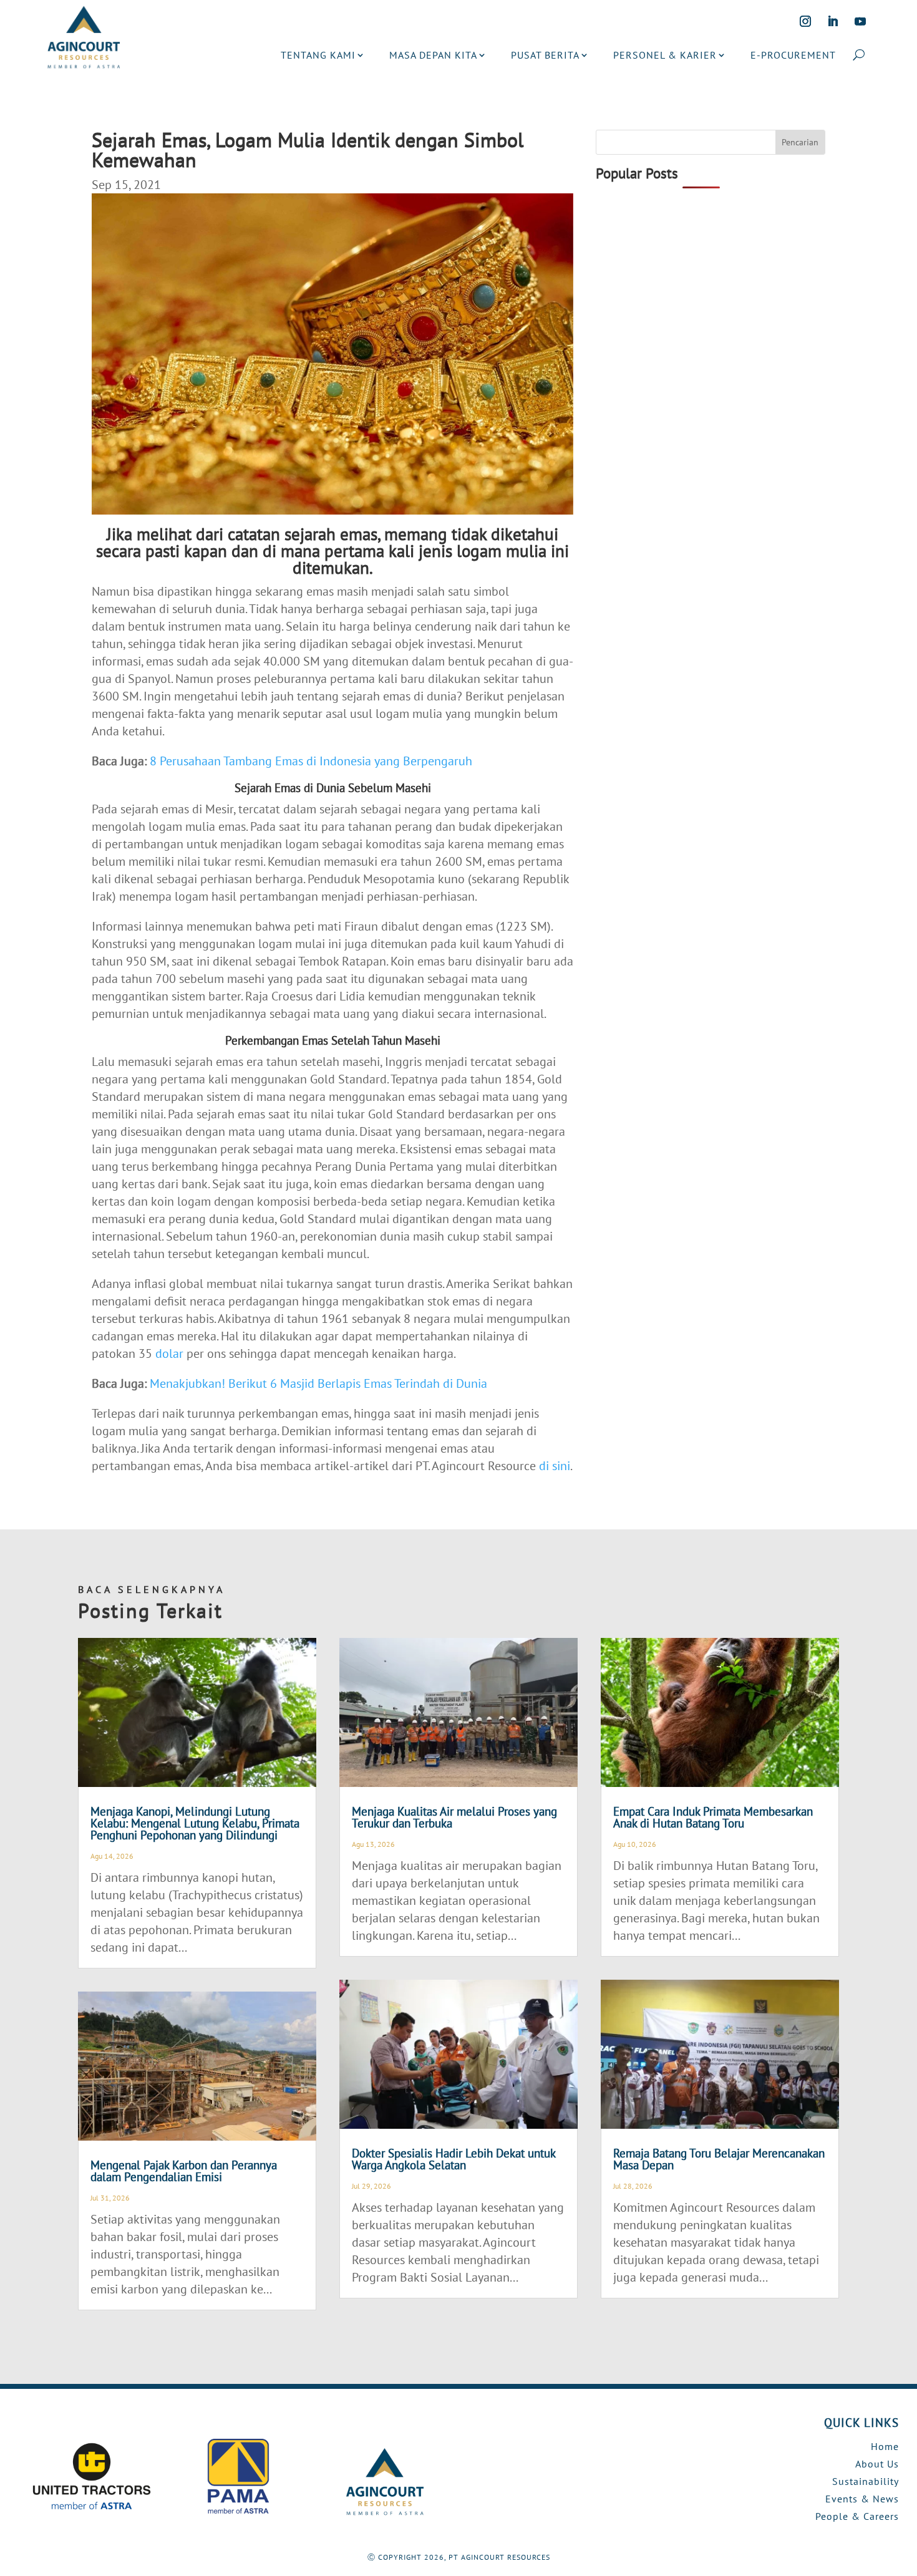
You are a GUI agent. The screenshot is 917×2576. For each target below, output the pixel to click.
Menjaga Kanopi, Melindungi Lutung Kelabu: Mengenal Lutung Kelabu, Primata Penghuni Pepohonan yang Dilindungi (195, 1823)
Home (885, 2446)
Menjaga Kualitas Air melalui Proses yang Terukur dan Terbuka (454, 1817)
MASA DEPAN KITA (433, 55)
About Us (877, 2464)
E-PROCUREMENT (793, 55)
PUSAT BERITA (545, 55)
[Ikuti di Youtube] (860, 21)
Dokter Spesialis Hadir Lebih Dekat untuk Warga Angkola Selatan (454, 2159)
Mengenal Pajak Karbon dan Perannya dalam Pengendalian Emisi (184, 2171)
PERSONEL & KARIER (665, 55)
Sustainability (866, 2481)
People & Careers (857, 2516)
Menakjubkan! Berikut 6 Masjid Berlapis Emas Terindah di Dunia (318, 1383)
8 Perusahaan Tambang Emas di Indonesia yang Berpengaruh (311, 761)
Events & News (862, 2499)
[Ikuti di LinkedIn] (833, 21)
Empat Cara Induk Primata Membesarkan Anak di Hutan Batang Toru (713, 1817)
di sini (555, 1466)
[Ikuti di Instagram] (805, 21)
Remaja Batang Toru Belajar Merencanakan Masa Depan (719, 2159)
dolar (169, 1353)
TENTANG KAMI (318, 55)
